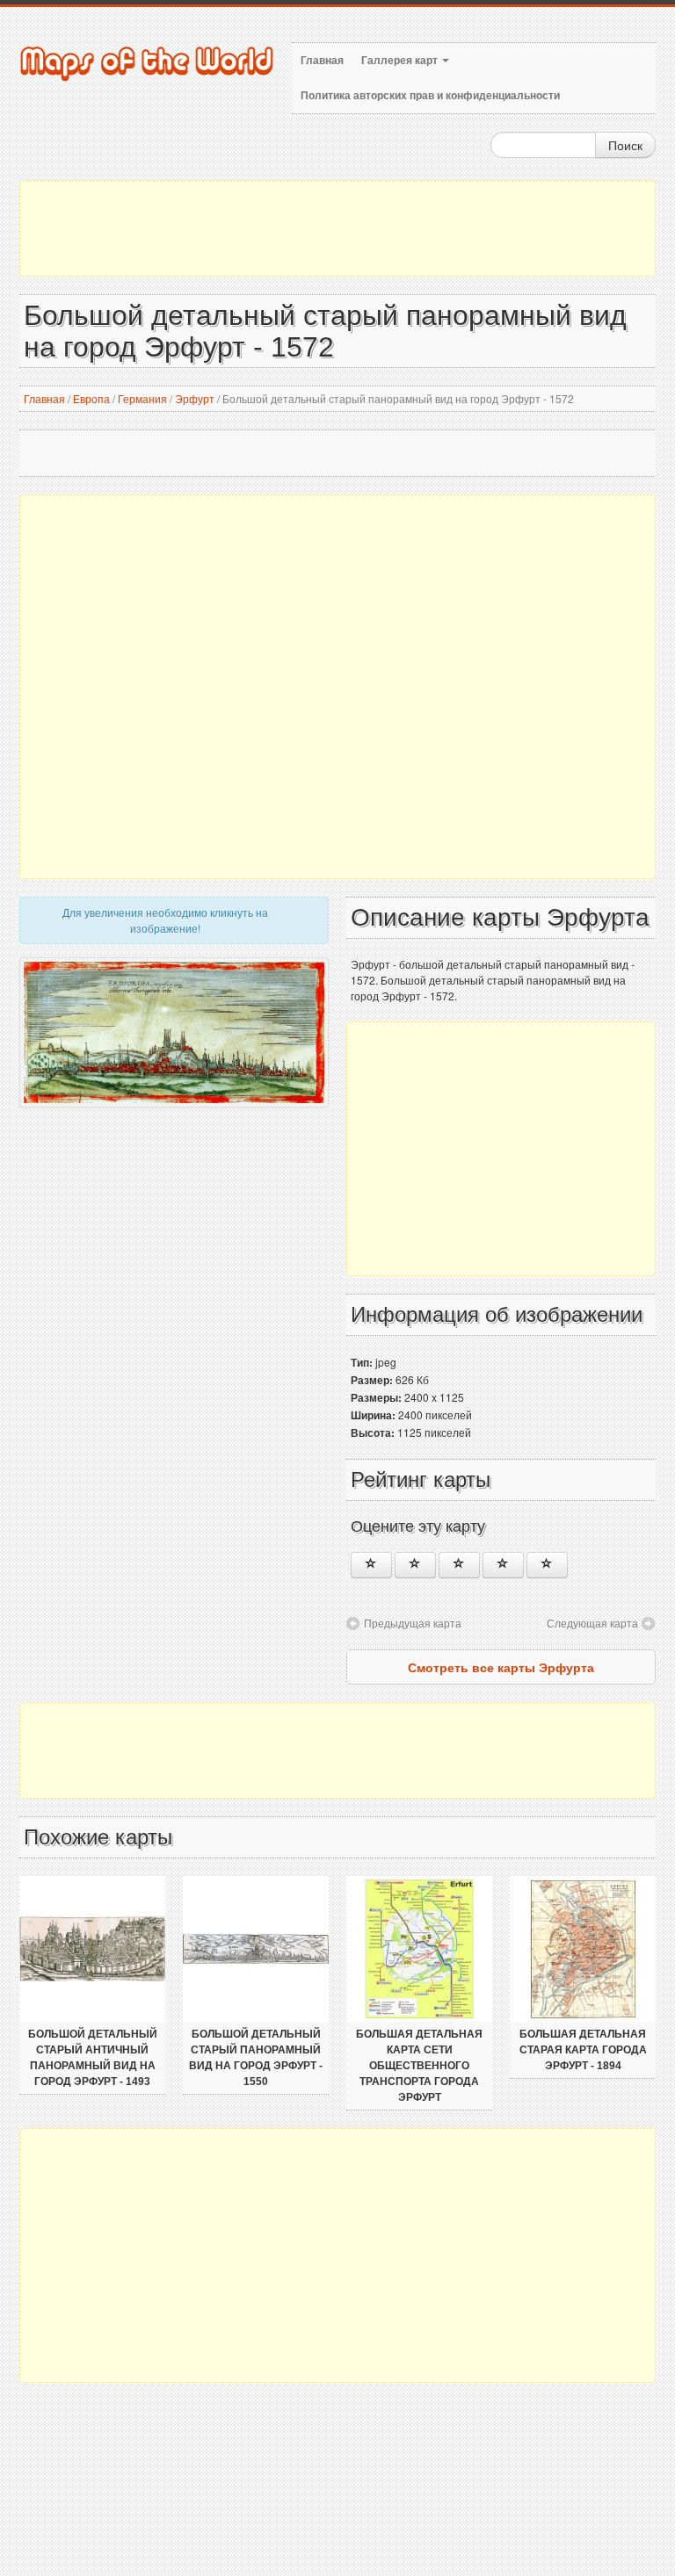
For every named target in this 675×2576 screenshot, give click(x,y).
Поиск (625, 145)
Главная (322, 61)
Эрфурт (195, 398)
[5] (547, 1565)
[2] (415, 1565)
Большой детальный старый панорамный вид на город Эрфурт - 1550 (256, 2058)
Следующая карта (592, 1623)
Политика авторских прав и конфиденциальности (430, 96)
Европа (91, 398)
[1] (371, 1565)
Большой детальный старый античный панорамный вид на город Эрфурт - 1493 (93, 2058)
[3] (459, 1565)
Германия (142, 398)
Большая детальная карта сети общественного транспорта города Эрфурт (419, 2066)
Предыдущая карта (413, 1623)
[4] (503, 1565)
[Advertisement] (337, 228)
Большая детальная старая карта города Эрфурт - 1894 (583, 2050)
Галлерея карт (401, 61)
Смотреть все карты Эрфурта (501, 1667)
